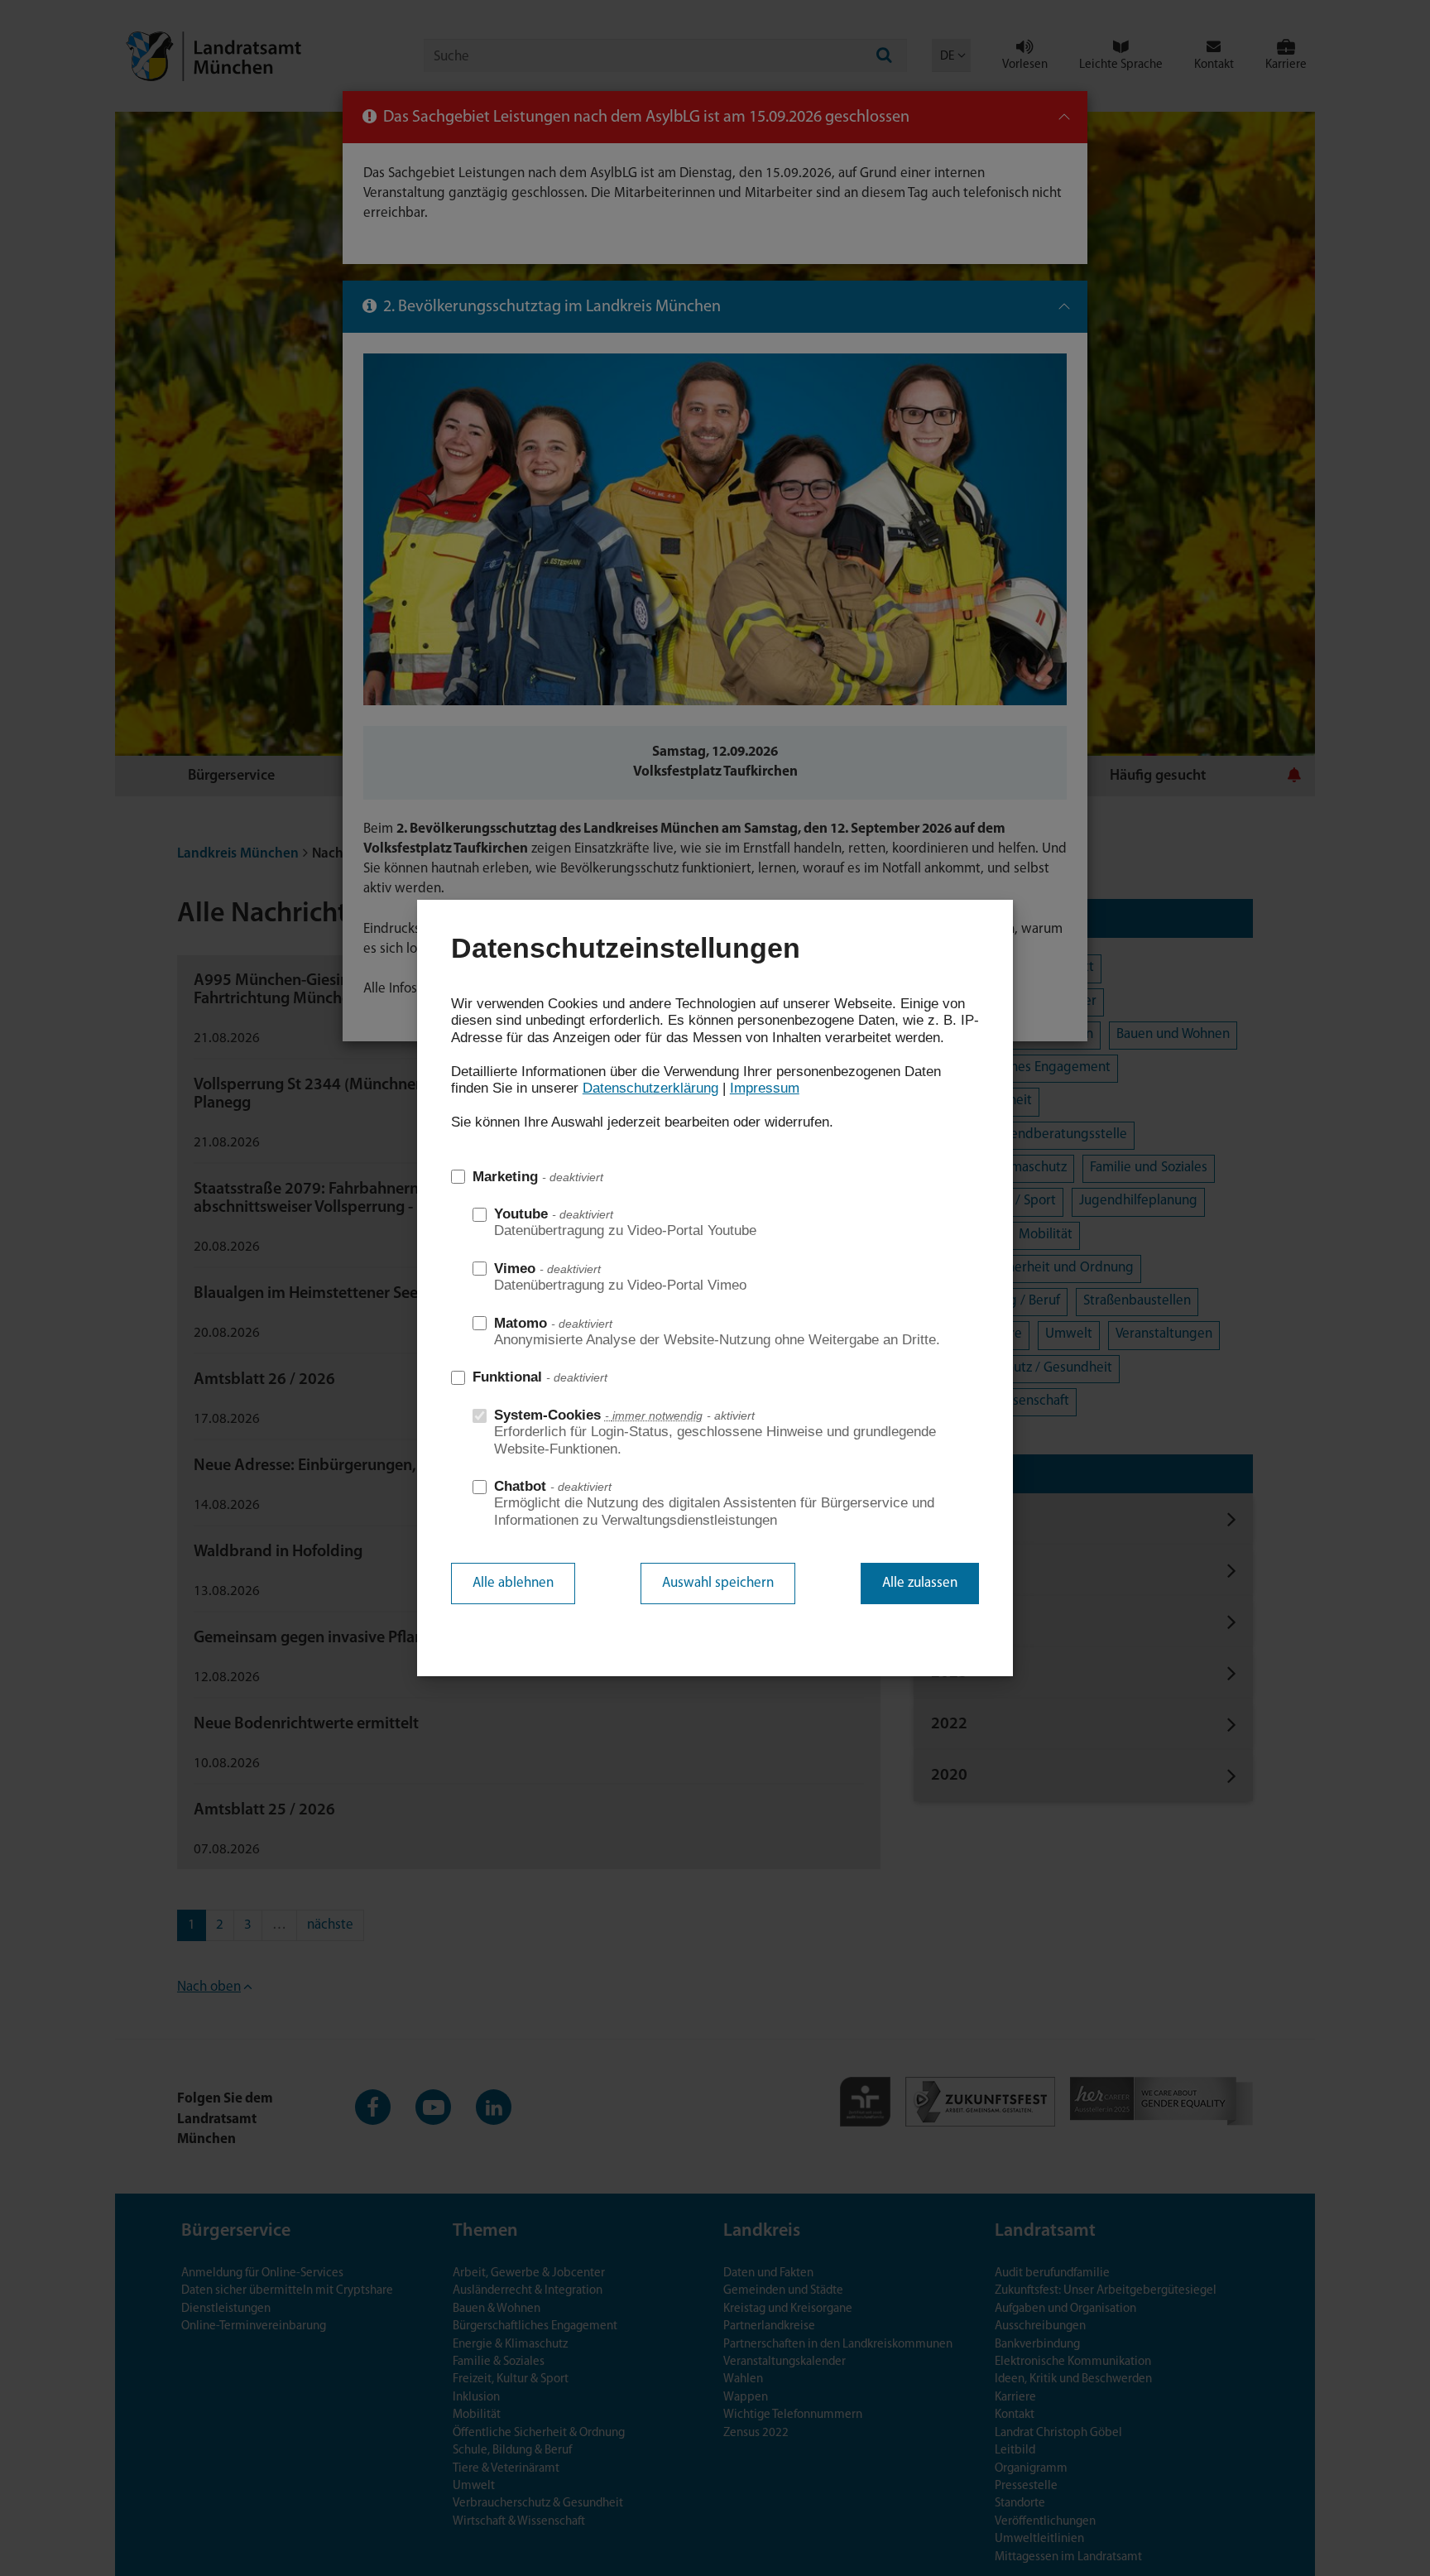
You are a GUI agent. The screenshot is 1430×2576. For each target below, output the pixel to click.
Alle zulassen (920, 1583)
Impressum (765, 1088)
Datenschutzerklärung (650, 1088)
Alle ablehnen (513, 1583)
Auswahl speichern (718, 1583)
